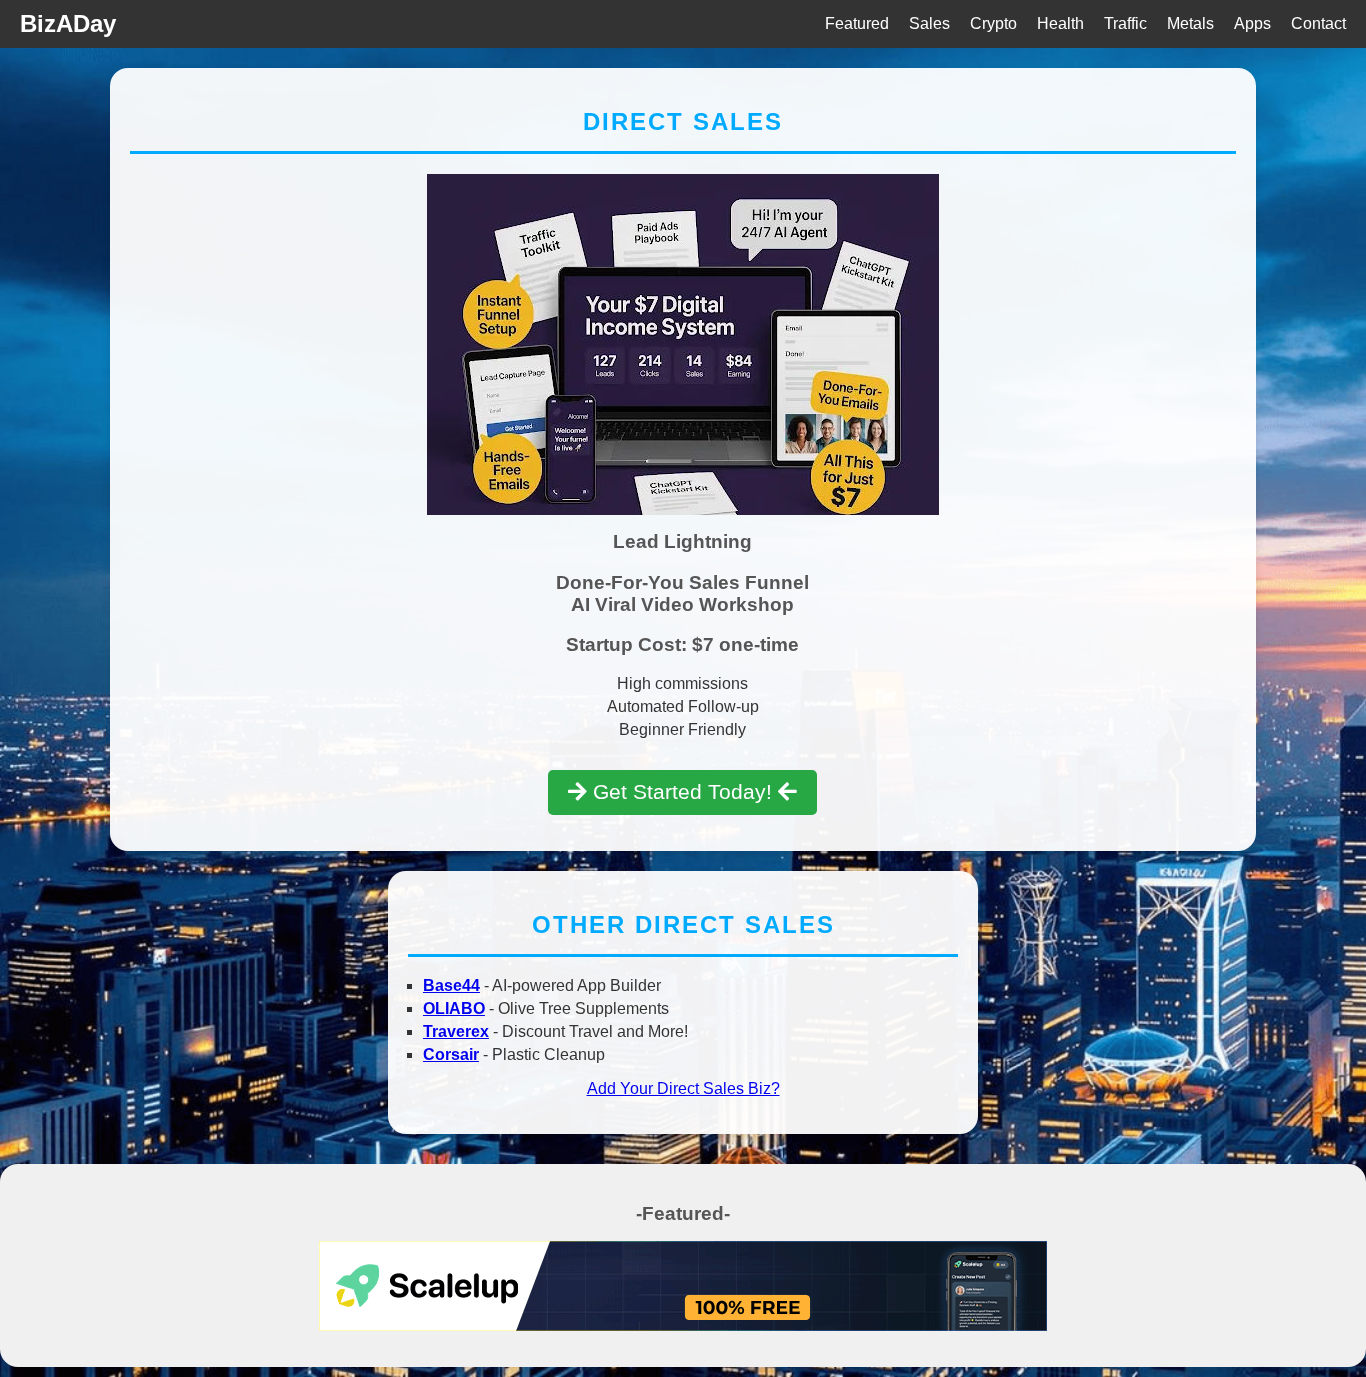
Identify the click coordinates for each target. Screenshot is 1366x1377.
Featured (857, 23)
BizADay (68, 23)
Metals (1190, 23)
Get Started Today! (682, 792)
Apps (1252, 23)
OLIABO (454, 1008)
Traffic (1125, 23)
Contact (1318, 23)
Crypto (993, 23)
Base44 (451, 985)
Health (1060, 23)
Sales (929, 23)
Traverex (456, 1031)
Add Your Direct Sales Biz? (683, 1088)
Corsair (451, 1054)
